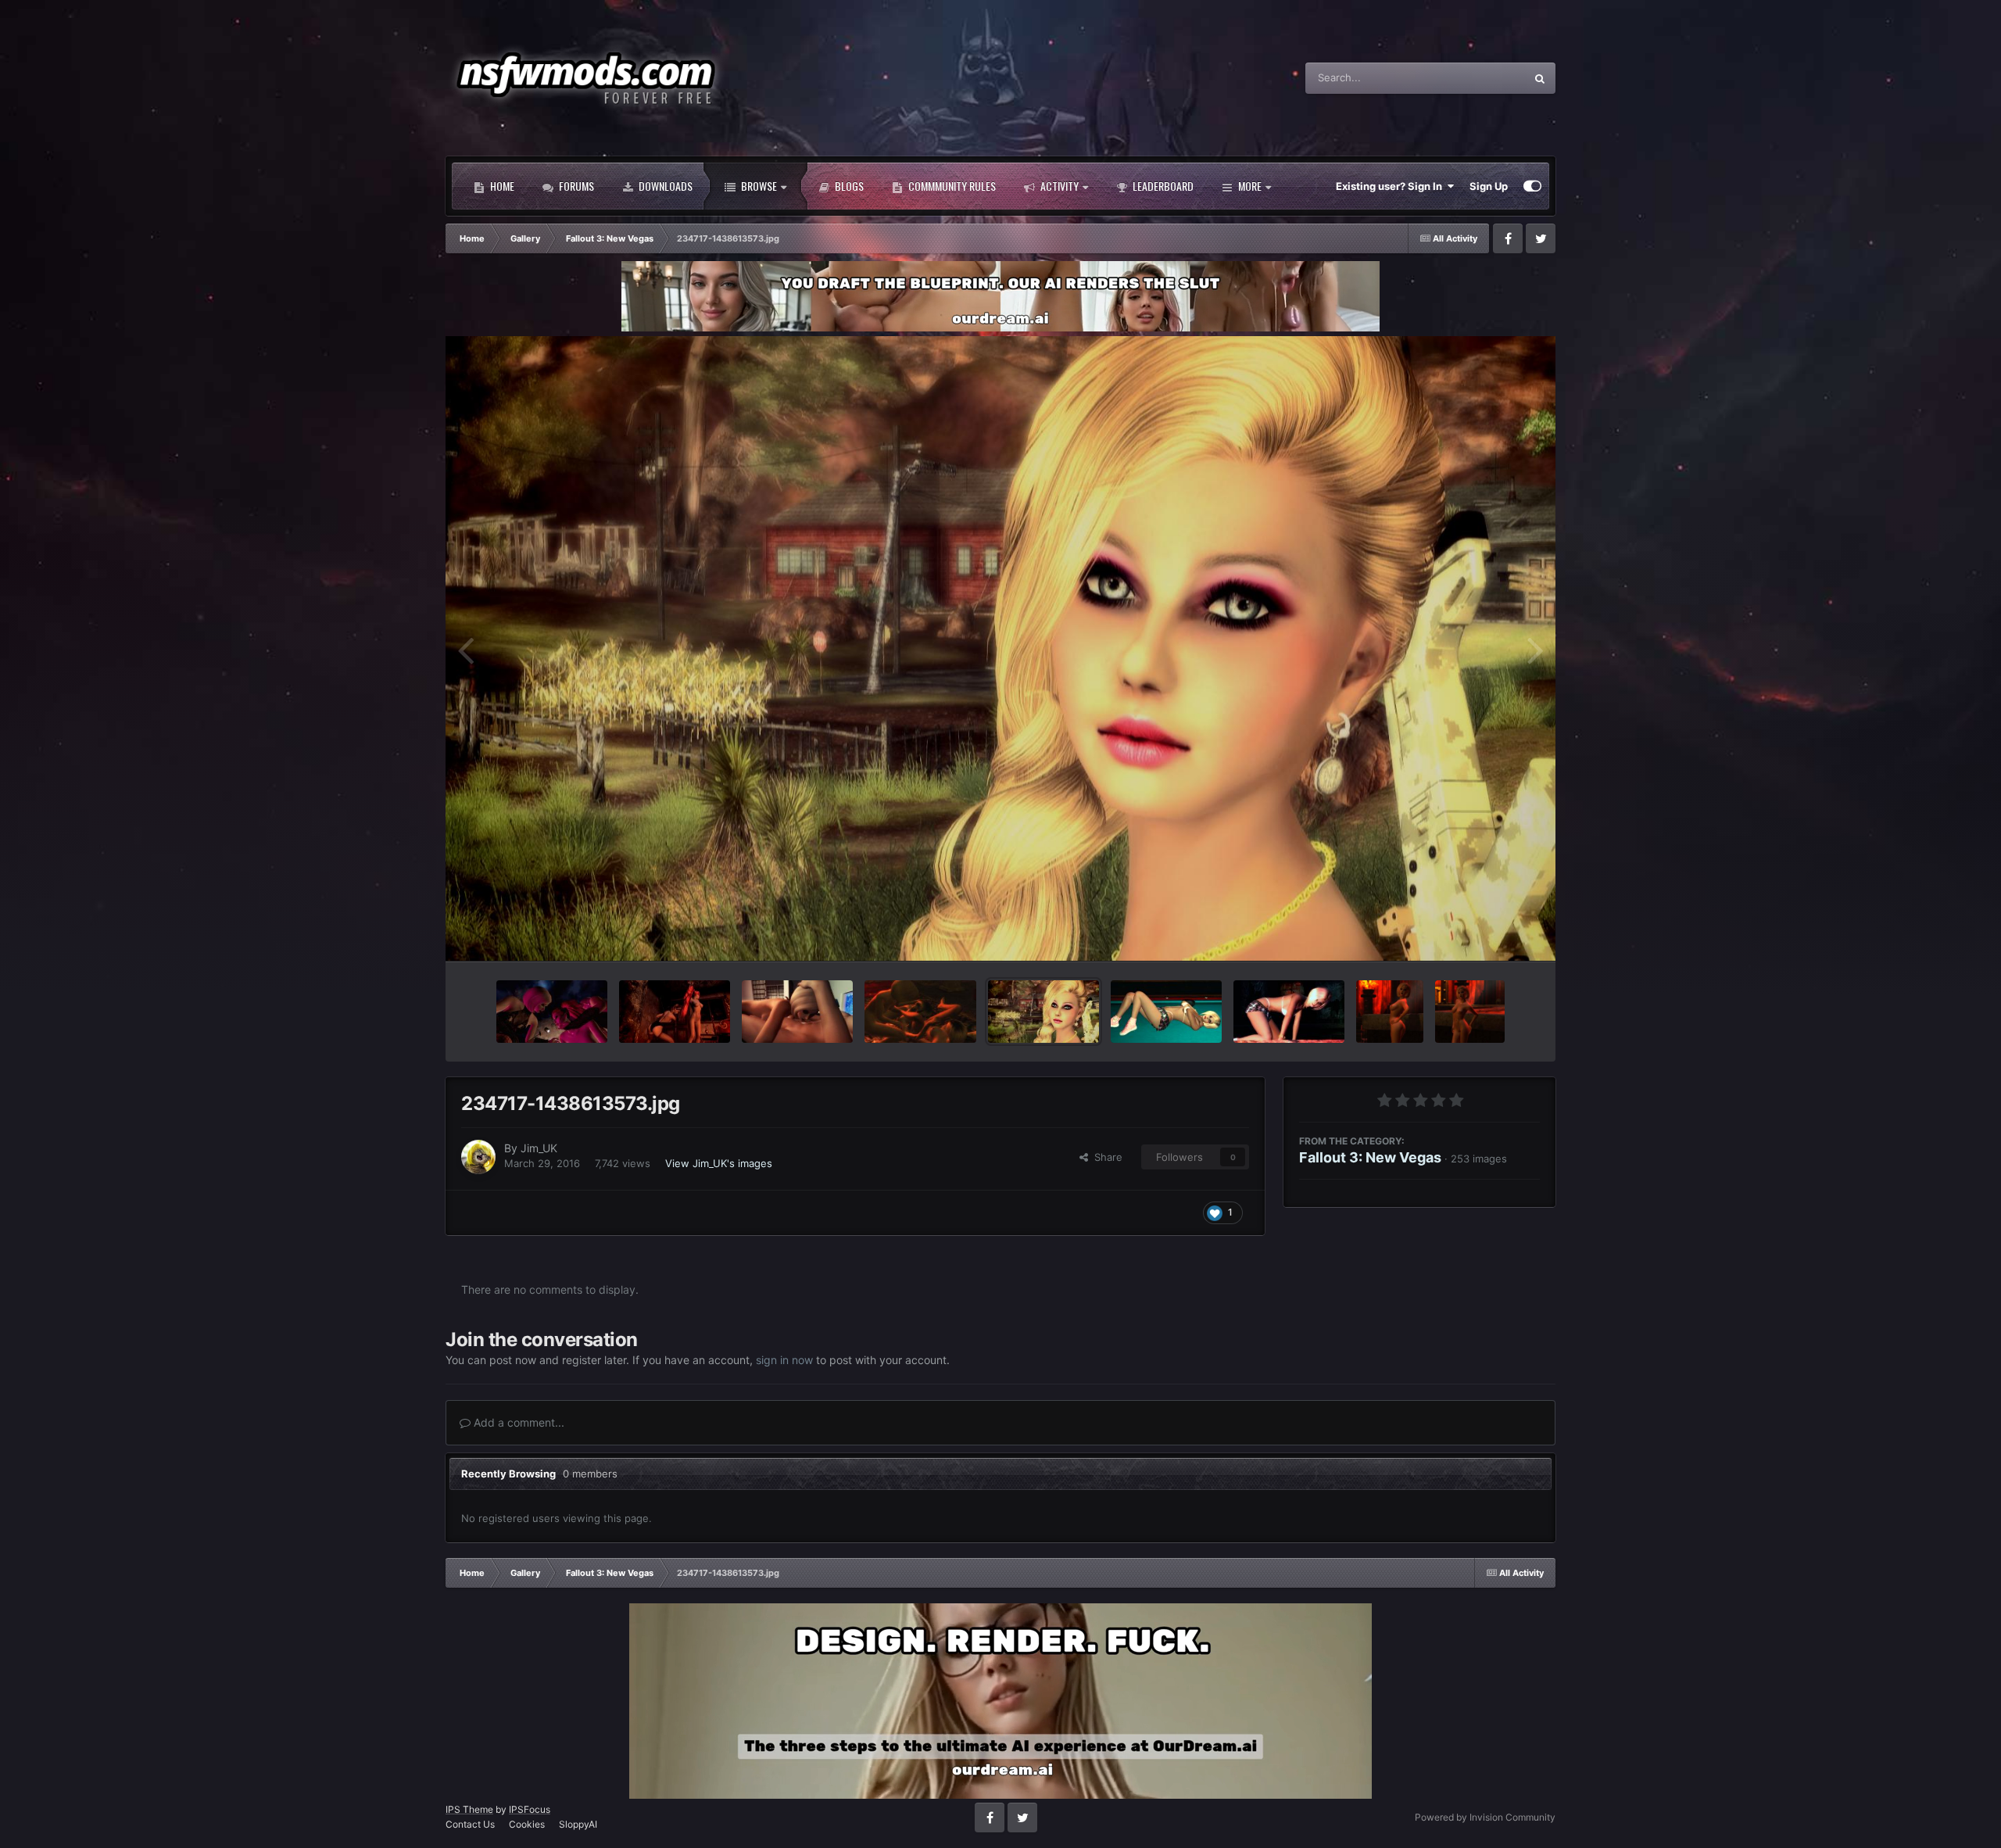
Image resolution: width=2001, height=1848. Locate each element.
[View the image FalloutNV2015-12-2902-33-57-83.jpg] (1390, 1012)
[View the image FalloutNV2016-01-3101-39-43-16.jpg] (552, 1012)
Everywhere (1477, 78)
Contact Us (470, 1824)
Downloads (664, 186)
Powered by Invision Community (1485, 1817)
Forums (575, 186)
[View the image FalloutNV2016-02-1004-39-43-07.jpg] (797, 1012)
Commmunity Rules (951, 186)
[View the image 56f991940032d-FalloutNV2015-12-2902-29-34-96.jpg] (1470, 1012)
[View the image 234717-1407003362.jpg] (1166, 1012)
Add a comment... (517, 1422)
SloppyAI (578, 1824)
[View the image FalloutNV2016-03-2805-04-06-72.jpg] (920, 1012)
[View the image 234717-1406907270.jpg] (1289, 1012)
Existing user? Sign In (1391, 186)
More (1250, 186)
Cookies (527, 1824)
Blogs (848, 186)
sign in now (784, 1360)
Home (501, 186)
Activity (1058, 186)
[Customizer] (1532, 186)
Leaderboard (1162, 186)
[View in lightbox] (1000, 648)
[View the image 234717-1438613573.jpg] (1043, 1012)
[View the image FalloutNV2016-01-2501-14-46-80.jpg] (675, 1012)
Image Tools (1491, 933)
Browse (758, 186)
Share (1105, 1157)
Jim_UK (539, 1148)
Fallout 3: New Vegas (1370, 1157)
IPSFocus (530, 1809)
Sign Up (1489, 186)
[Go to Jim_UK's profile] (478, 1157)
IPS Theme (469, 1809)
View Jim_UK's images (719, 1163)
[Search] (1540, 78)
